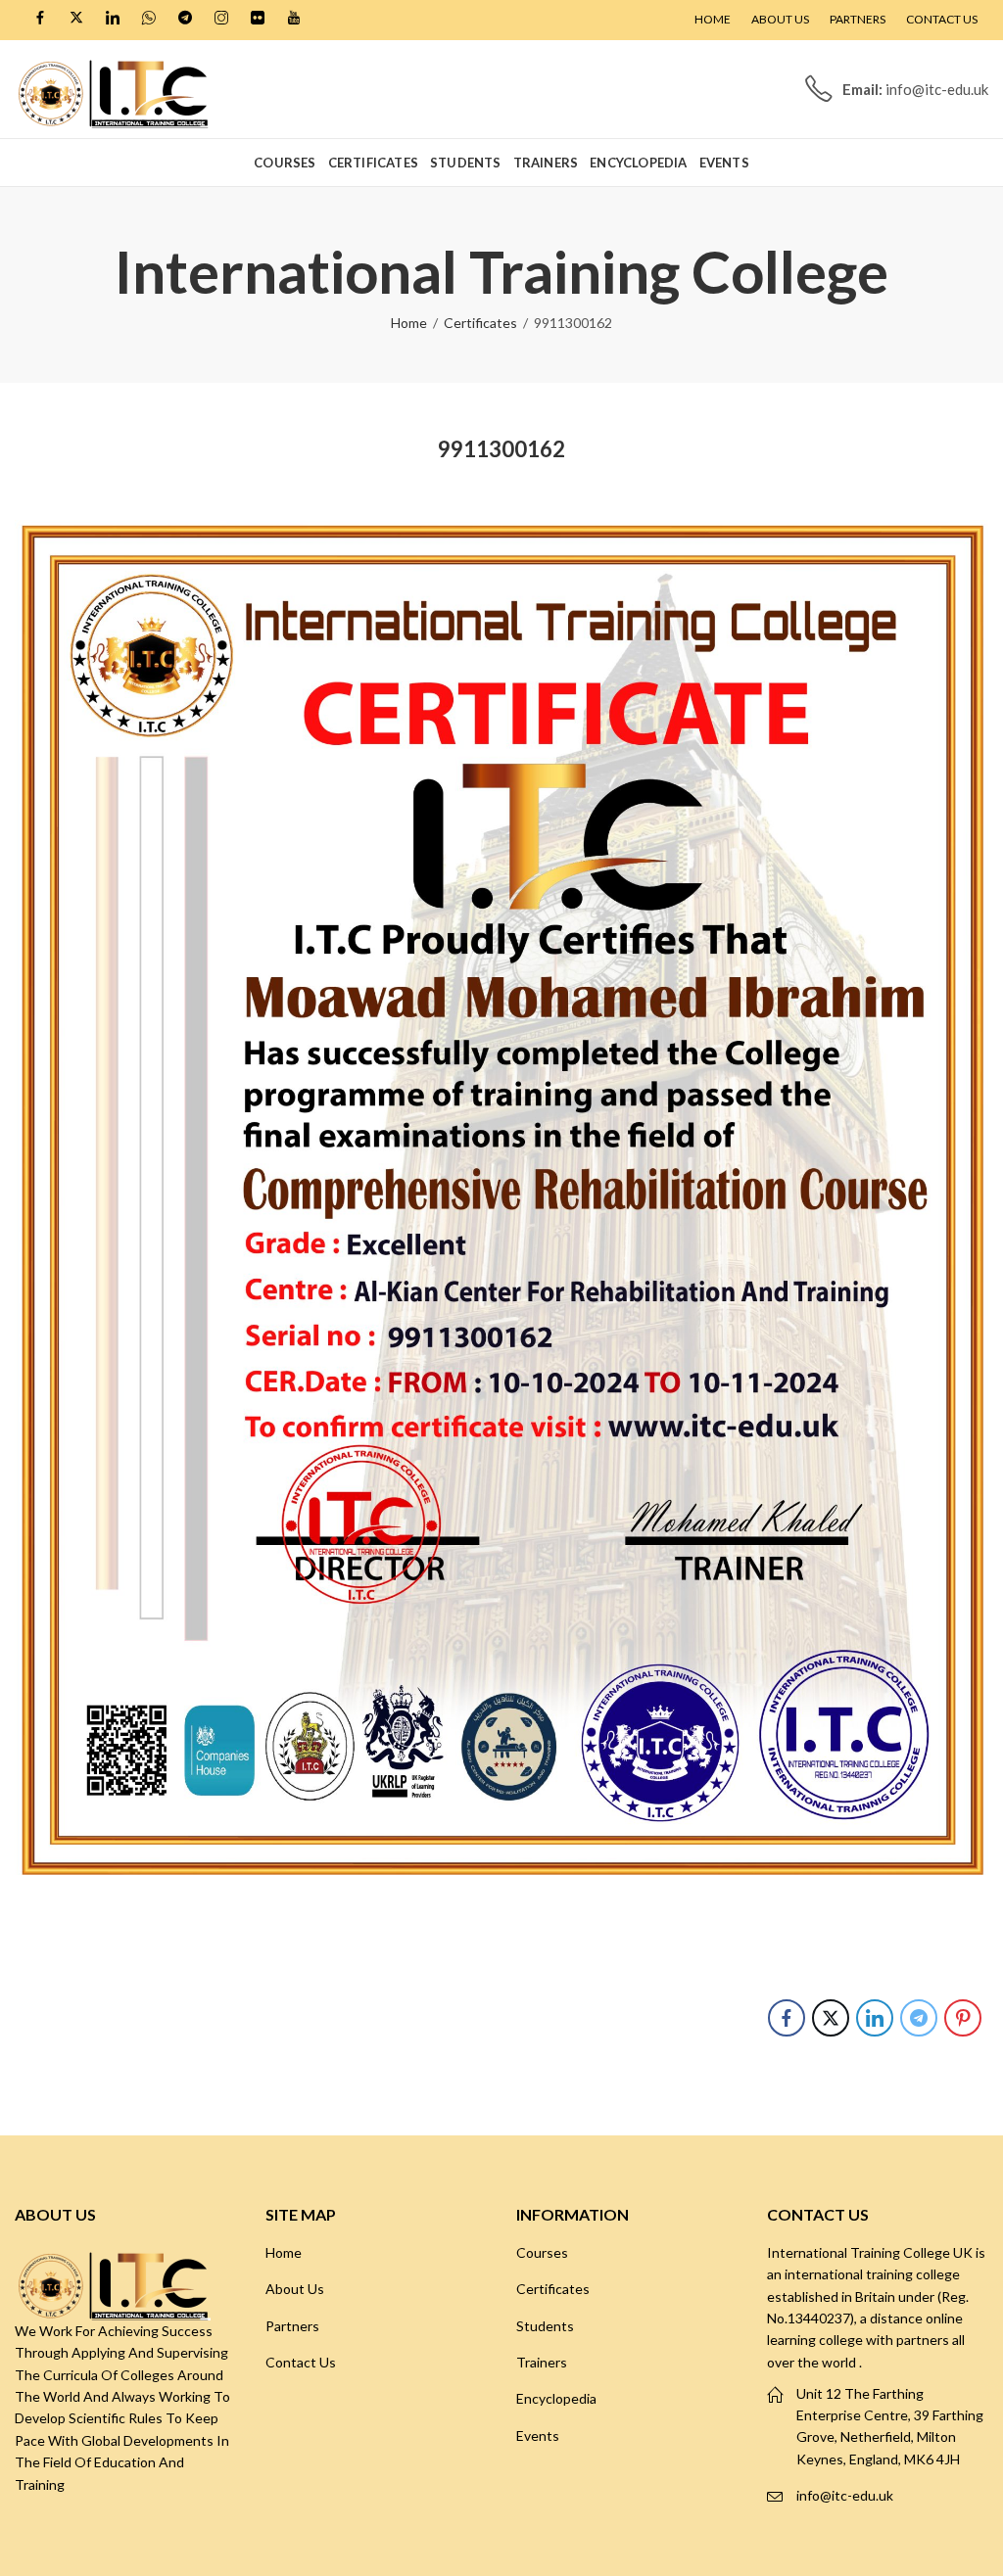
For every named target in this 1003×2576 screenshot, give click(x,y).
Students (545, 2326)
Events (538, 2435)
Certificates (480, 323)
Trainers (542, 2362)
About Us (295, 2289)
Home (409, 323)
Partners (292, 2326)
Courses (542, 2252)
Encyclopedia (556, 2398)
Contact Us (301, 2362)
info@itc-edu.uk (845, 2495)
